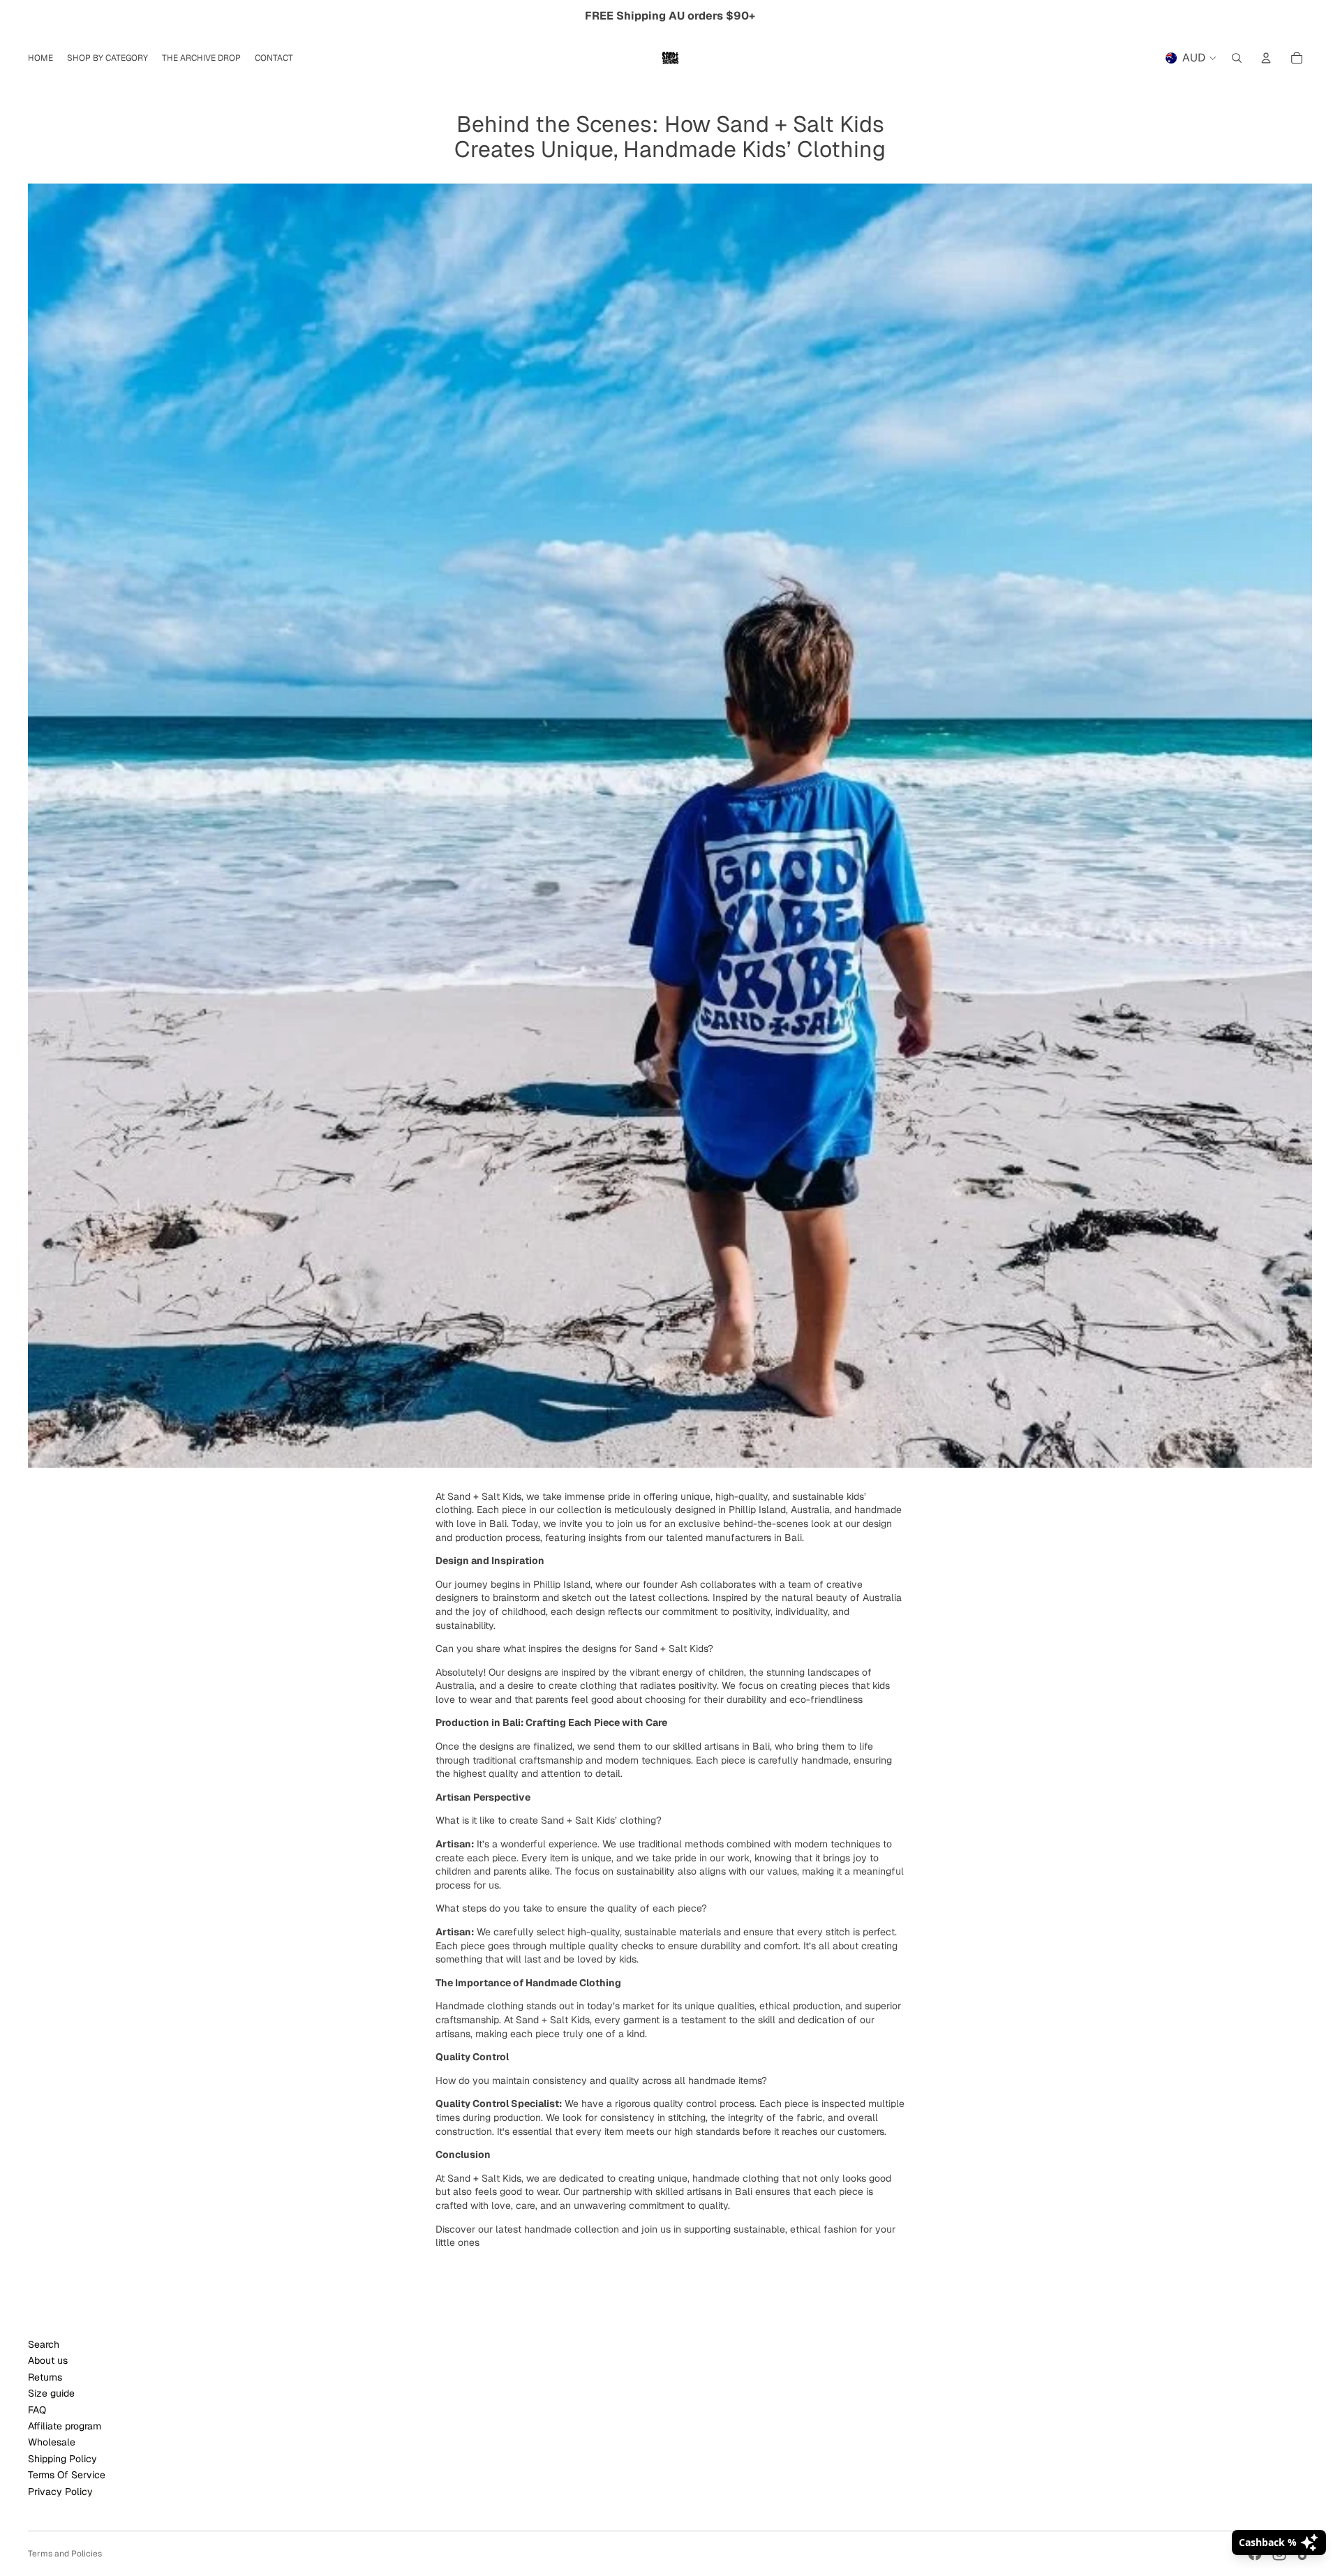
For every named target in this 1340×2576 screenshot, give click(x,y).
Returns (45, 2377)
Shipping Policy (62, 2459)
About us (48, 2360)
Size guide (51, 2393)
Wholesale (52, 2442)
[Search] (1237, 58)
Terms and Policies (65, 2554)
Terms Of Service (67, 2475)
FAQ (37, 2410)
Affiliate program (65, 2426)
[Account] (1266, 58)
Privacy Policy (60, 2492)
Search (44, 2344)
